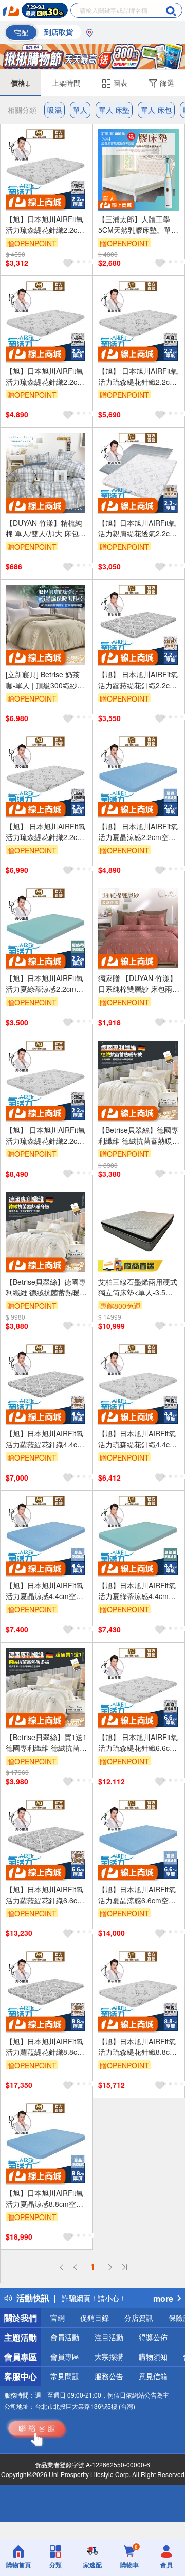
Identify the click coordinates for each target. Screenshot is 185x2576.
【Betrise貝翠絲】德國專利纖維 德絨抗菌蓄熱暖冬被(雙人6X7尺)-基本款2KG (139, 1135)
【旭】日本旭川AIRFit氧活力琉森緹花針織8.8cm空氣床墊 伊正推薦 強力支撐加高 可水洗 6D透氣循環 (137, 2047)
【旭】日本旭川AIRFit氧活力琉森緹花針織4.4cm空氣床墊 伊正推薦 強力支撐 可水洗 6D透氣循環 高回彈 (137, 1439)
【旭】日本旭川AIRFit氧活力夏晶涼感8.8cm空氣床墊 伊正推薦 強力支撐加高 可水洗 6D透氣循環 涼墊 (45, 2199)
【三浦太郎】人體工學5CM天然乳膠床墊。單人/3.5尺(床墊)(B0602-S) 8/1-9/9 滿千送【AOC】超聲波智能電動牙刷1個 (138, 225)
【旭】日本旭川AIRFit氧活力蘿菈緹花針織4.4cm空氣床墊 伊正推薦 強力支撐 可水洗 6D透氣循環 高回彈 (45, 1439)
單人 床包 (156, 110)
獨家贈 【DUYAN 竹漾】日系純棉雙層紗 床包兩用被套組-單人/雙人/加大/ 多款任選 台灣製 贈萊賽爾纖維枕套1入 (139, 984)
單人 (80, 110)
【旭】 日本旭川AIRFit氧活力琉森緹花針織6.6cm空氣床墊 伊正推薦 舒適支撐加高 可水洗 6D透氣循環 (138, 1743)
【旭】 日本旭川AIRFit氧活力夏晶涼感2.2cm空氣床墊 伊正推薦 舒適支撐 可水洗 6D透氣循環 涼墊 (138, 832)
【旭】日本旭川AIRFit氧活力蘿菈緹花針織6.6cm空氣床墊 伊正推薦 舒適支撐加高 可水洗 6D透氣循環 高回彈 (45, 1895)
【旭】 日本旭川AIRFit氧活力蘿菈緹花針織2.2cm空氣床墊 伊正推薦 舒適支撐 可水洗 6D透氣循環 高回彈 (138, 680)
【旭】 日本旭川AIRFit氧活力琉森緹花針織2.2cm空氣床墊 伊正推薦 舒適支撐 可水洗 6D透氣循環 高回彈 (138, 376)
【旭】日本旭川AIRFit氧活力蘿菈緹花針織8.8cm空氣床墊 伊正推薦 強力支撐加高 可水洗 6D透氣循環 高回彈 (45, 2047)
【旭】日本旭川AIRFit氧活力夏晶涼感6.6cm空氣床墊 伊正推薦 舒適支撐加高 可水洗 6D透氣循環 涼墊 (137, 1895)
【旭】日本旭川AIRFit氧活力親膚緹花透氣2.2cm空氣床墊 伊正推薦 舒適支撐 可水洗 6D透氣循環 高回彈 (137, 528)
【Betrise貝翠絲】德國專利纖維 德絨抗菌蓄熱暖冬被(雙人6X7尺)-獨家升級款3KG (46, 1287)
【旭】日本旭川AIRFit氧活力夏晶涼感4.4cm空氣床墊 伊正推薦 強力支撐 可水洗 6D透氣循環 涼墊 (45, 1591)
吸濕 (54, 110)
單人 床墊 (114, 110)
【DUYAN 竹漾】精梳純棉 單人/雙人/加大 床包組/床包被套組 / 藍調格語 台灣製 (46, 528)
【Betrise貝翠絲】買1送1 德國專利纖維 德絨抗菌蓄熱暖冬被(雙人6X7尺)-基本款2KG (46, 1743)
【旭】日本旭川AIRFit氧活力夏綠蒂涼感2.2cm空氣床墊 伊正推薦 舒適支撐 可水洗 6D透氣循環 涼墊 (46, 984)
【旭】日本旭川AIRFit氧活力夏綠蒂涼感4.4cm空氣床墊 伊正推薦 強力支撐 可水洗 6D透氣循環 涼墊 (138, 1591)
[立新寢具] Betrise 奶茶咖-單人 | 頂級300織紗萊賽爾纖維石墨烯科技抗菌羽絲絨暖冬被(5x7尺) (45, 680)
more (163, 2298)
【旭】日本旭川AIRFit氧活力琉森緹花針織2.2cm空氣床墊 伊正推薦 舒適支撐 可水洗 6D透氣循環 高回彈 (45, 225)
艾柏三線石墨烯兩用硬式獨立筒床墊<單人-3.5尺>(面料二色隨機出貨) (138, 1287)
